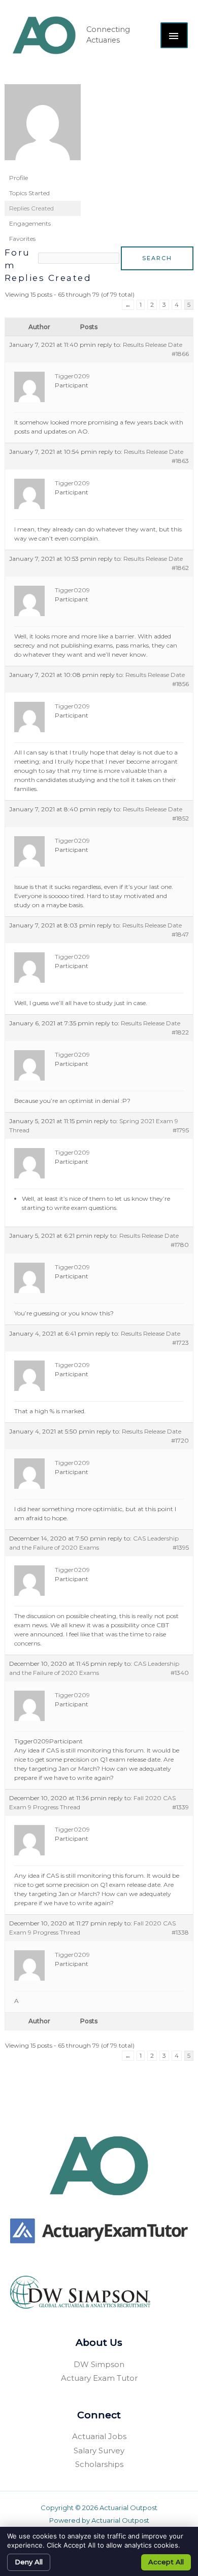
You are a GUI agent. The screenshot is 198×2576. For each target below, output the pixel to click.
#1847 (180, 934)
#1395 (181, 1547)
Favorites (22, 239)
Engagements (30, 223)
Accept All (166, 2562)
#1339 (180, 1807)
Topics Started (29, 193)
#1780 (180, 1245)
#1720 (180, 1440)
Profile (19, 178)
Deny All (29, 2562)
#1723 (180, 1343)
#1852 (180, 818)
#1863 (180, 461)
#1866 (180, 354)
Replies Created (31, 208)
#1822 (180, 1032)
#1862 (180, 568)
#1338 (180, 1932)
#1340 (180, 1673)
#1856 (180, 684)
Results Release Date (153, 345)
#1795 (181, 1130)
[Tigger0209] (43, 127)
